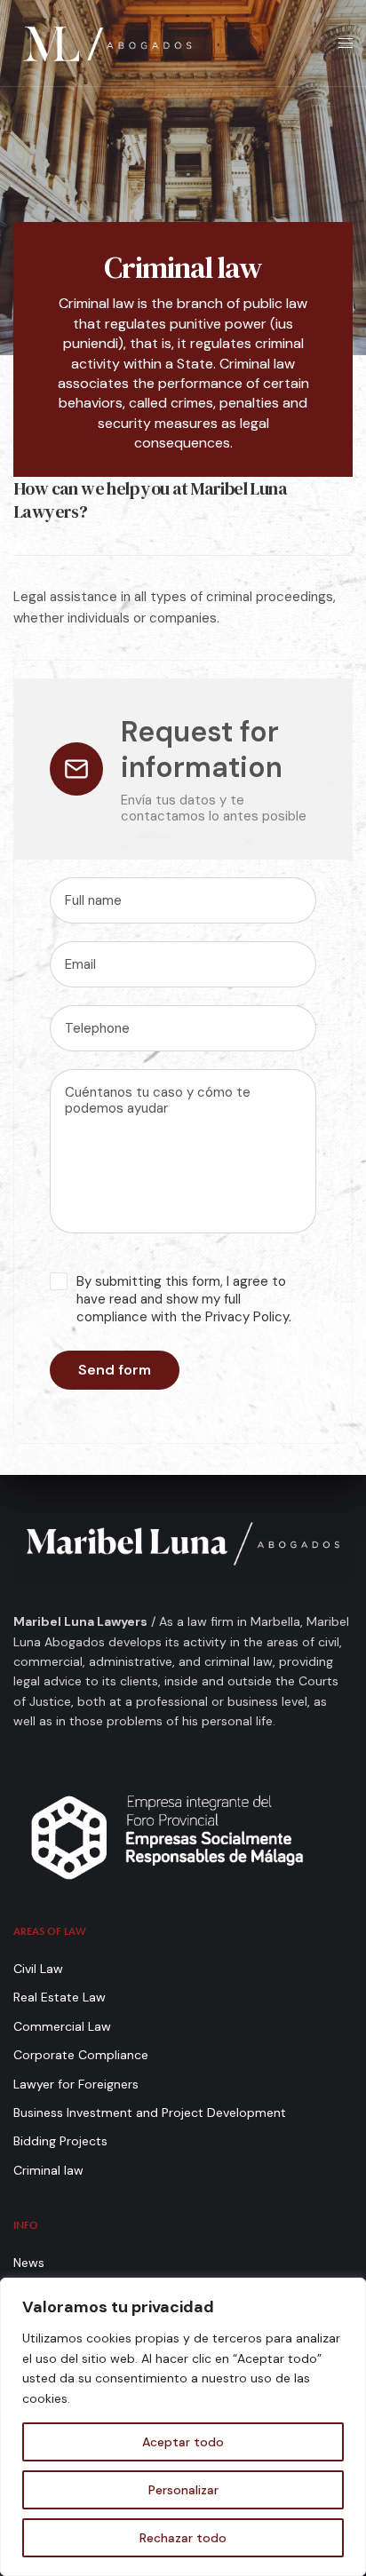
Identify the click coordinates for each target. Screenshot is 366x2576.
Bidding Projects (60, 2141)
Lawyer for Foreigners (76, 2084)
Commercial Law (62, 2026)
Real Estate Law (60, 1997)
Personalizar (183, 2490)
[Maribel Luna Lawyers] (107, 43)
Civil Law (38, 1969)
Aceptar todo (183, 2442)
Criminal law (48, 2170)
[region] (183, 2427)
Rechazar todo (183, 2538)
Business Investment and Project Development (150, 2112)
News (29, 2263)
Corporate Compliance (81, 2055)
